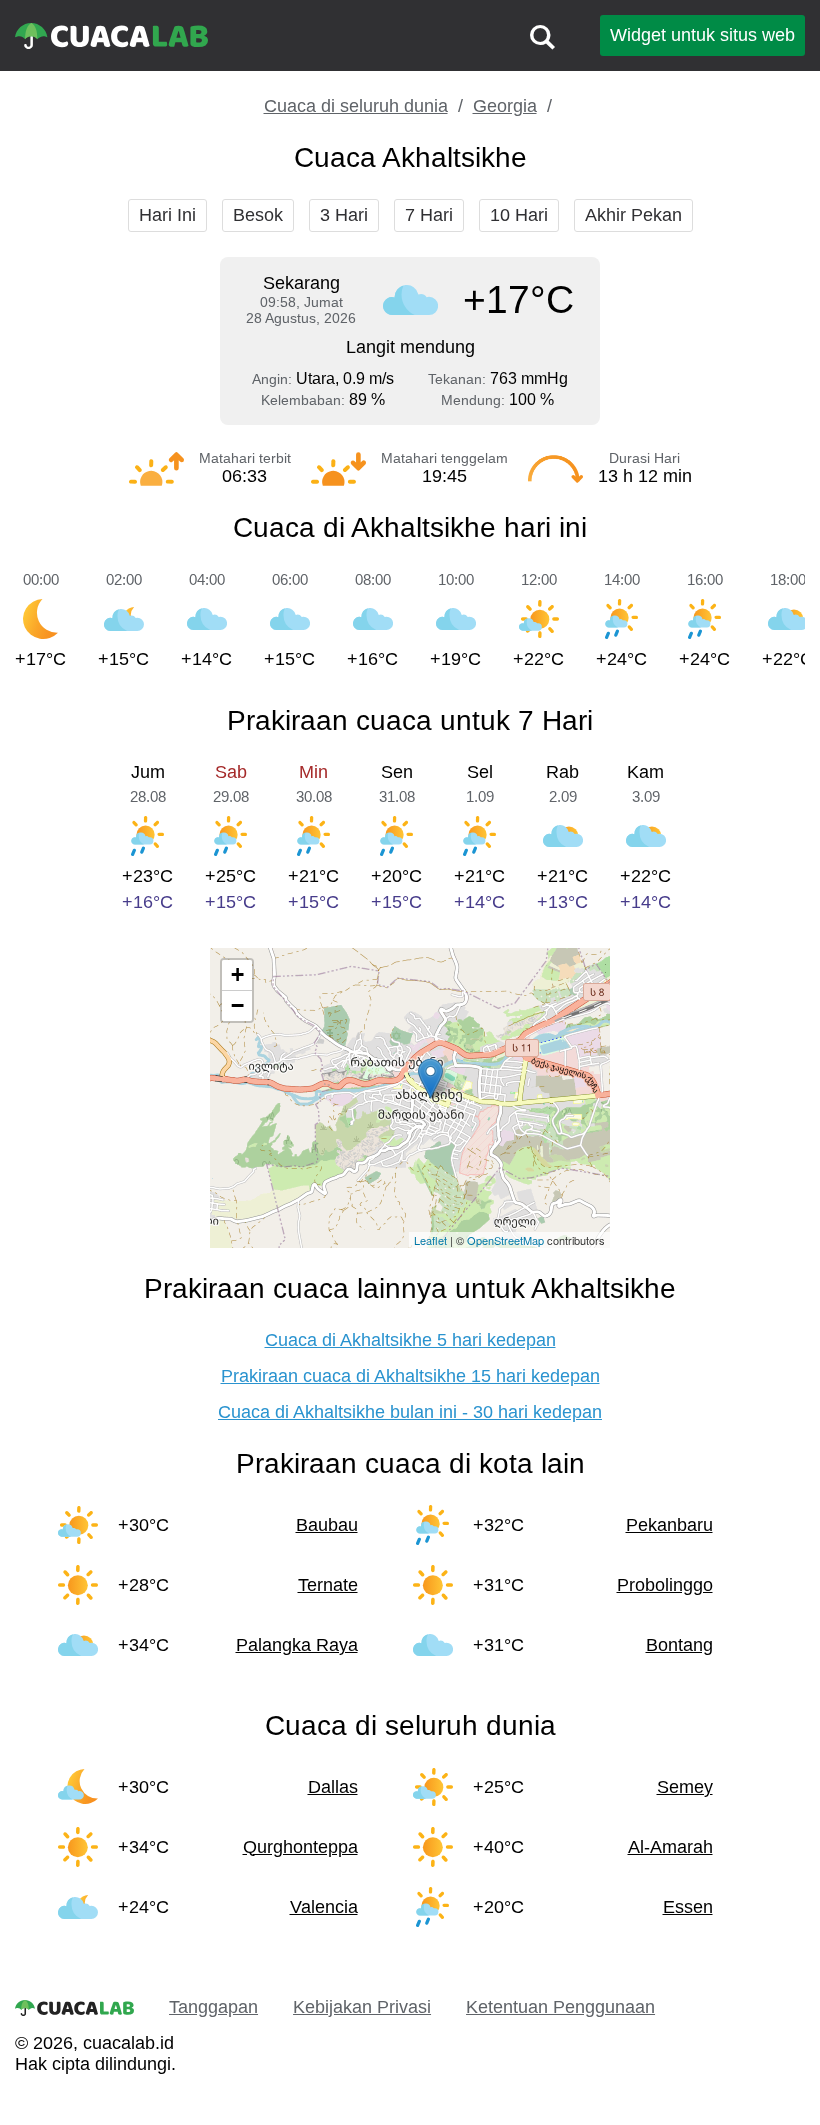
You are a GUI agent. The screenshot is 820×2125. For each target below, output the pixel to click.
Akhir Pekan (633, 215)
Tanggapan (213, 2007)
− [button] (237, 1005)
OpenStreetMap (505, 1240)
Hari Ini (167, 215)
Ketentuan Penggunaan (560, 2007)
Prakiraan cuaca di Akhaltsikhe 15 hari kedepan (410, 1376)
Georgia (505, 106)
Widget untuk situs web (702, 35)
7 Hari (429, 215)
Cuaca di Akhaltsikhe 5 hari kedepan (410, 1340)
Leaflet (430, 1240)
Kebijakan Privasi (362, 2007)
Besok (258, 215)
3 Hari (344, 215)
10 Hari (519, 215)
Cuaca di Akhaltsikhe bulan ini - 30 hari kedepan (410, 1412)
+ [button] (237, 974)
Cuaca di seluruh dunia (356, 106)
